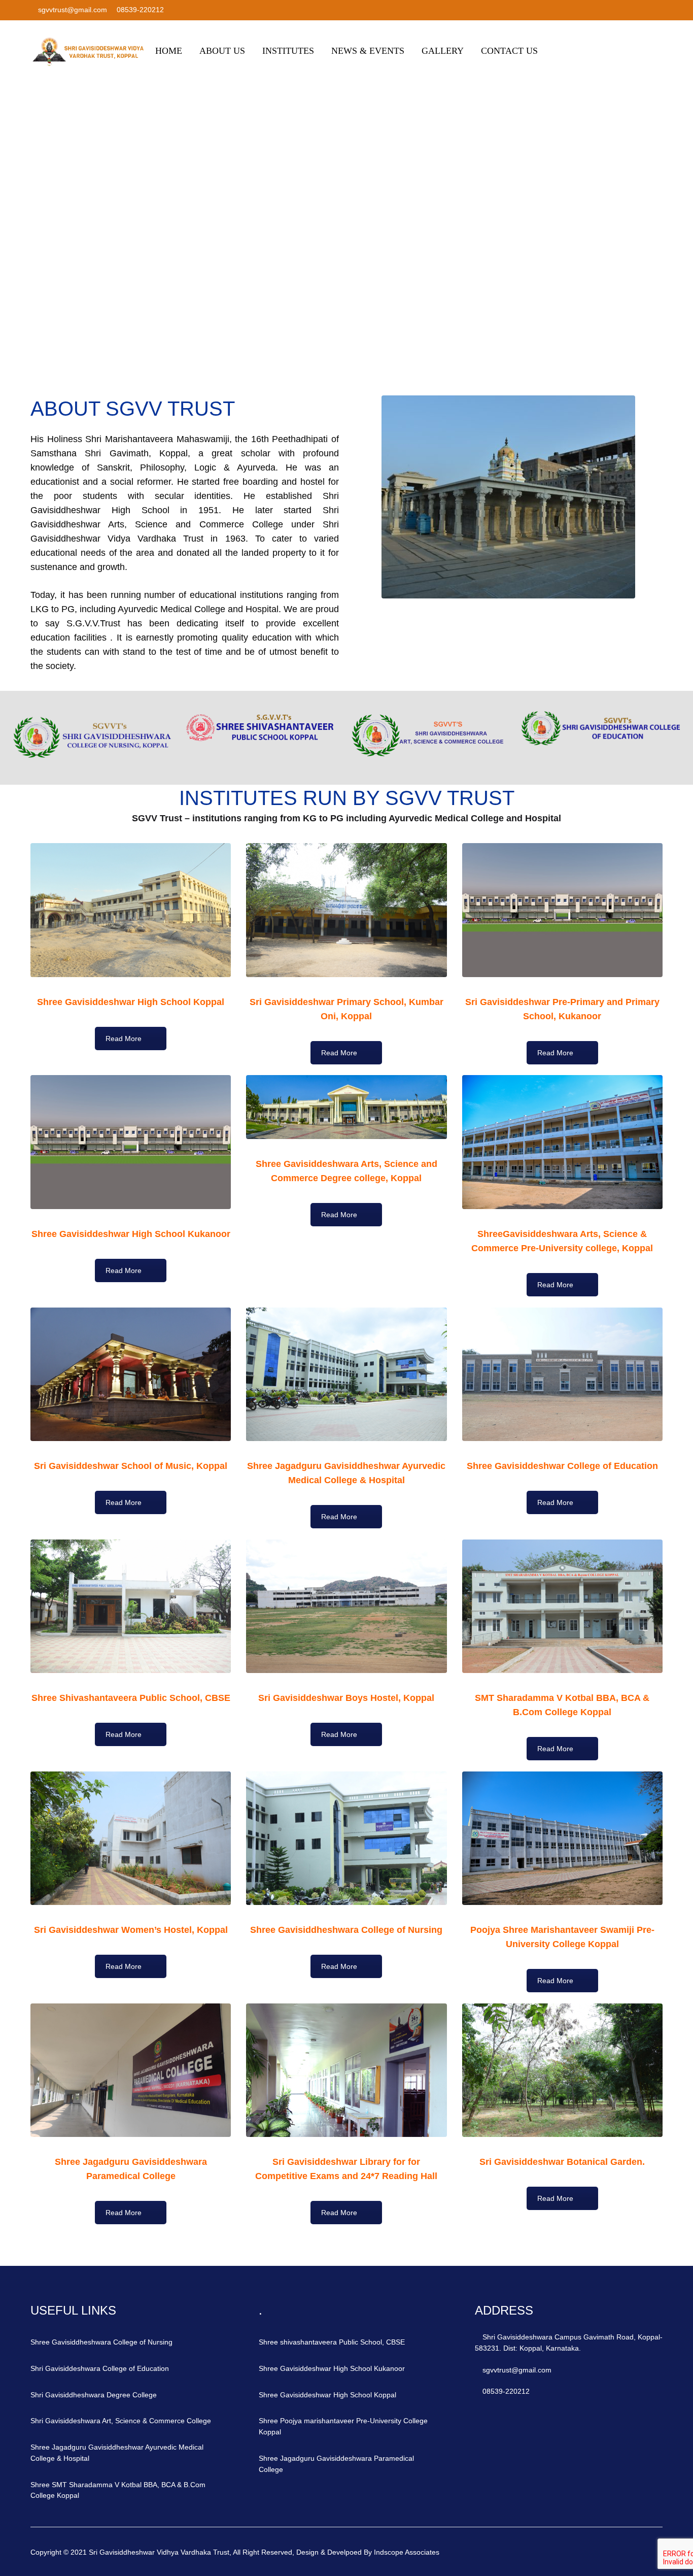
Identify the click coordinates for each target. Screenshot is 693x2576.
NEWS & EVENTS (368, 51)
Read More (124, 1039)
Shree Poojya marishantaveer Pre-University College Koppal (343, 2426)
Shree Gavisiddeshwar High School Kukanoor (332, 2368)
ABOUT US (222, 51)
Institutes (288, 51)
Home (169, 51)
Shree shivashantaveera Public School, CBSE (332, 2342)
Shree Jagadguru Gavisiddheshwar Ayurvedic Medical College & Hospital (117, 2453)
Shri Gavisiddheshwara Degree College (94, 2395)
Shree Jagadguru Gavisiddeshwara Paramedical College (336, 2464)
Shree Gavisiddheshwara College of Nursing (101, 2342)
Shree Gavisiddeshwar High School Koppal (327, 2395)
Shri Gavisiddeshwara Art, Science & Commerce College (121, 2421)
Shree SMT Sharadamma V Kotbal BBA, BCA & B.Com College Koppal (118, 2490)
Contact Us (509, 51)
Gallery (443, 51)
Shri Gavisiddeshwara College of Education (100, 2368)
